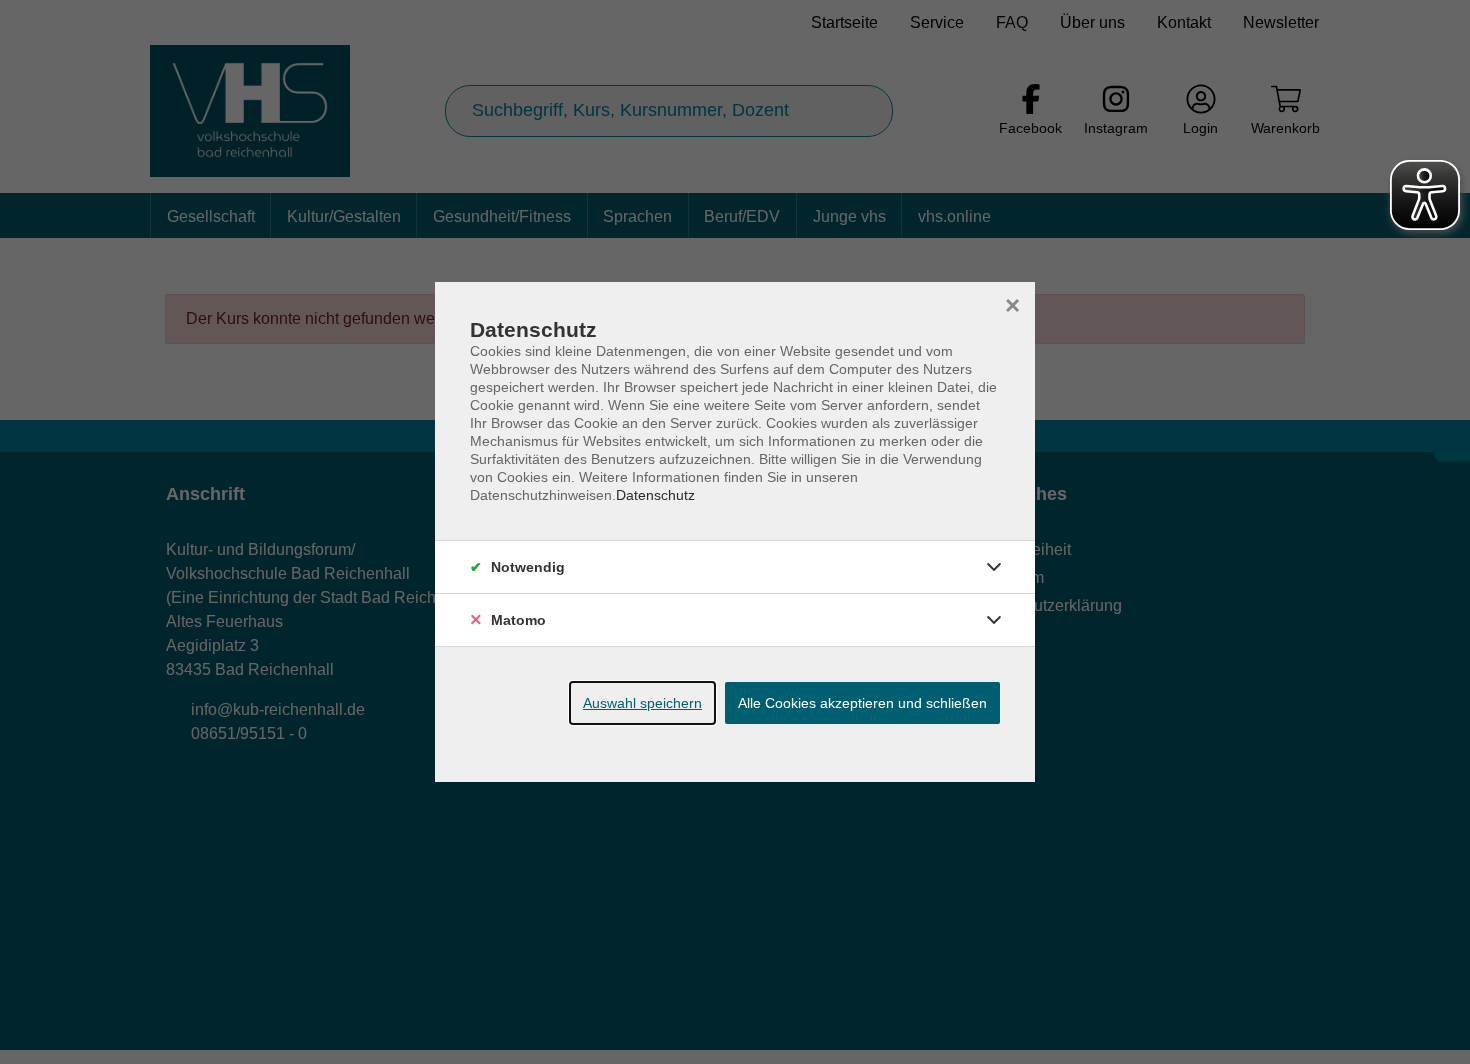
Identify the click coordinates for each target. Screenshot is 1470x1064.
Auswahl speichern (642, 703)
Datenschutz (655, 495)
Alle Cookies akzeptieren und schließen (862, 703)
